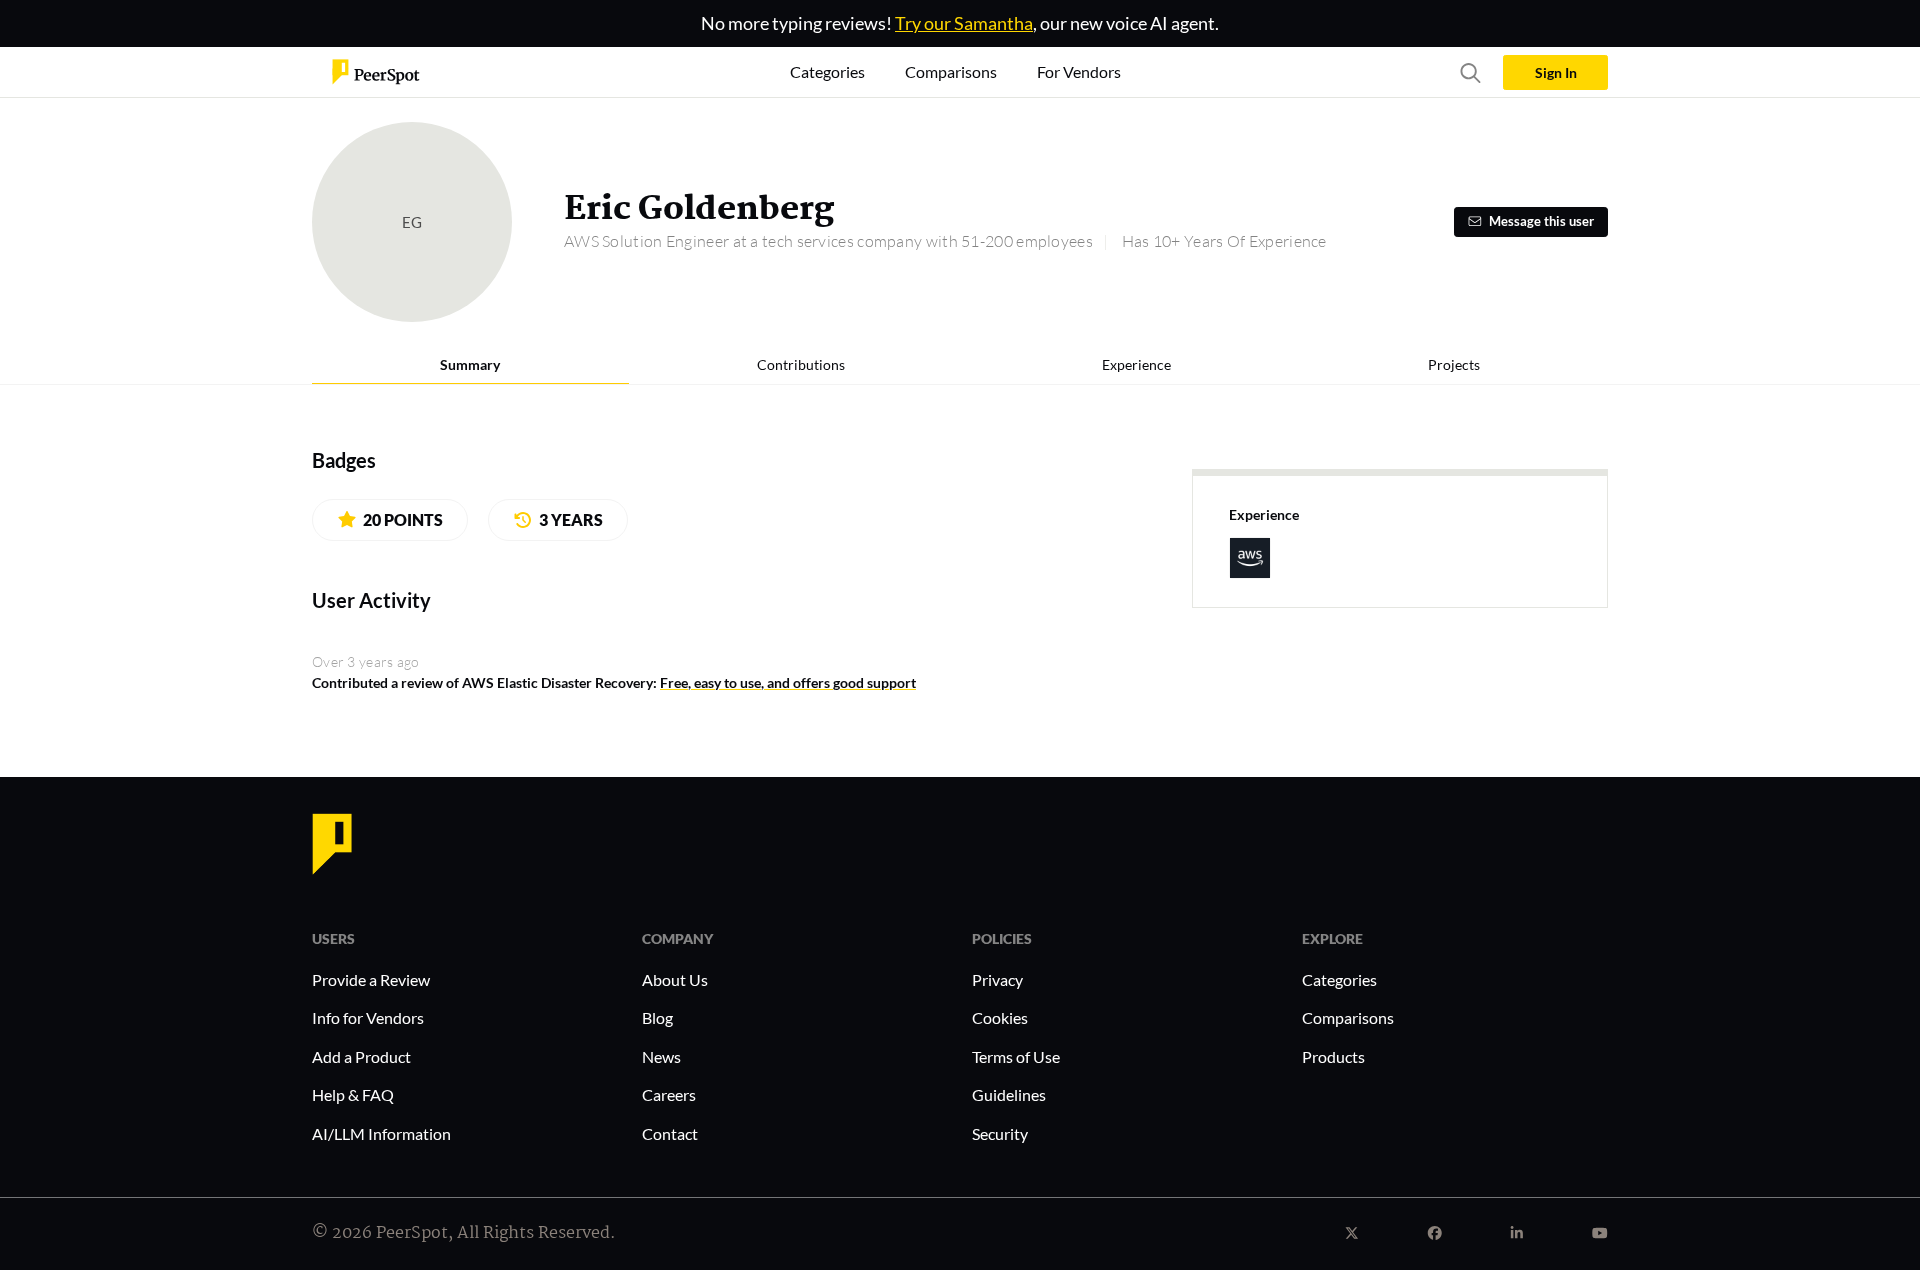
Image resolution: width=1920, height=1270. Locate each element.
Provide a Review (371, 979)
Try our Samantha (964, 23)
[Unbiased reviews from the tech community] (376, 70)
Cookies (1000, 1017)
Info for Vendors (368, 1017)
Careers (669, 1094)
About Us (675, 979)
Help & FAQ (353, 1094)
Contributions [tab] (801, 364)
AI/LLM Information (381, 1133)
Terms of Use (1016, 1056)
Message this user (1541, 221)
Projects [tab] (1454, 364)
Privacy (997, 979)
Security (1000, 1133)
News (661, 1056)
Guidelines (1009, 1094)
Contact (670, 1133)
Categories (1339, 979)
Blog (657, 1017)
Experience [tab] (1136, 364)
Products (1333, 1056)
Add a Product (361, 1056)
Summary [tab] (470, 364)
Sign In (1556, 72)
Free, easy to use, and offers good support (788, 682)
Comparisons (1348, 1017)
